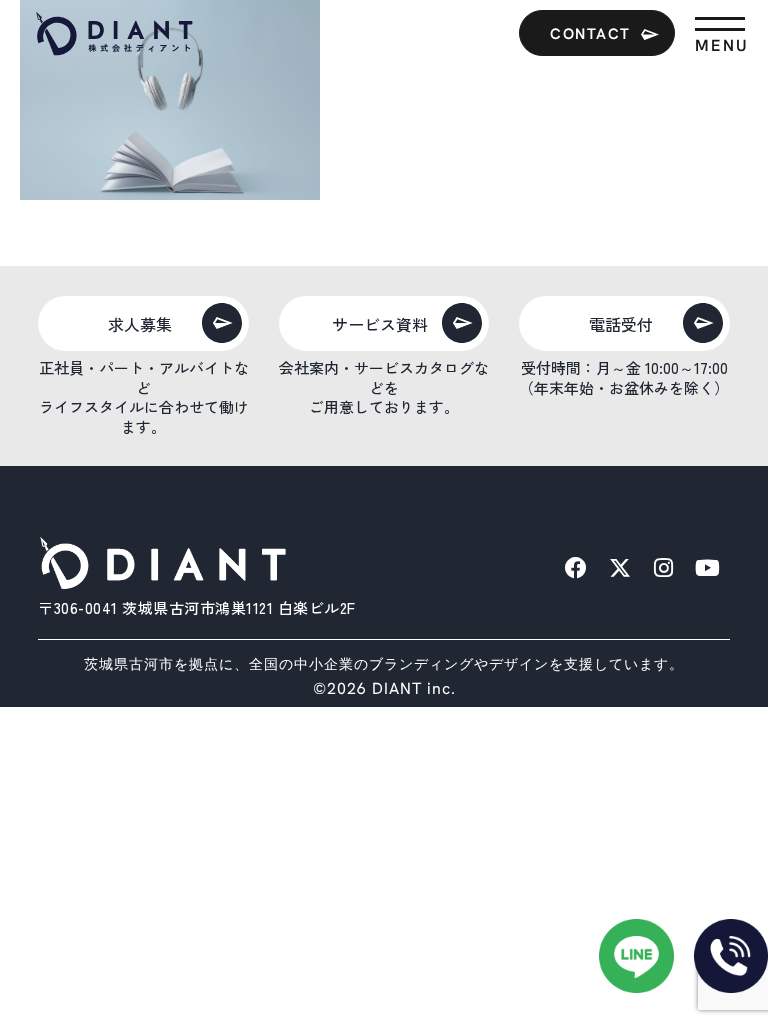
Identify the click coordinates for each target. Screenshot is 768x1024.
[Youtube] (708, 568)
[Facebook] (576, 568)
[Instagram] (664, 568)
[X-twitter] (620, 568)
